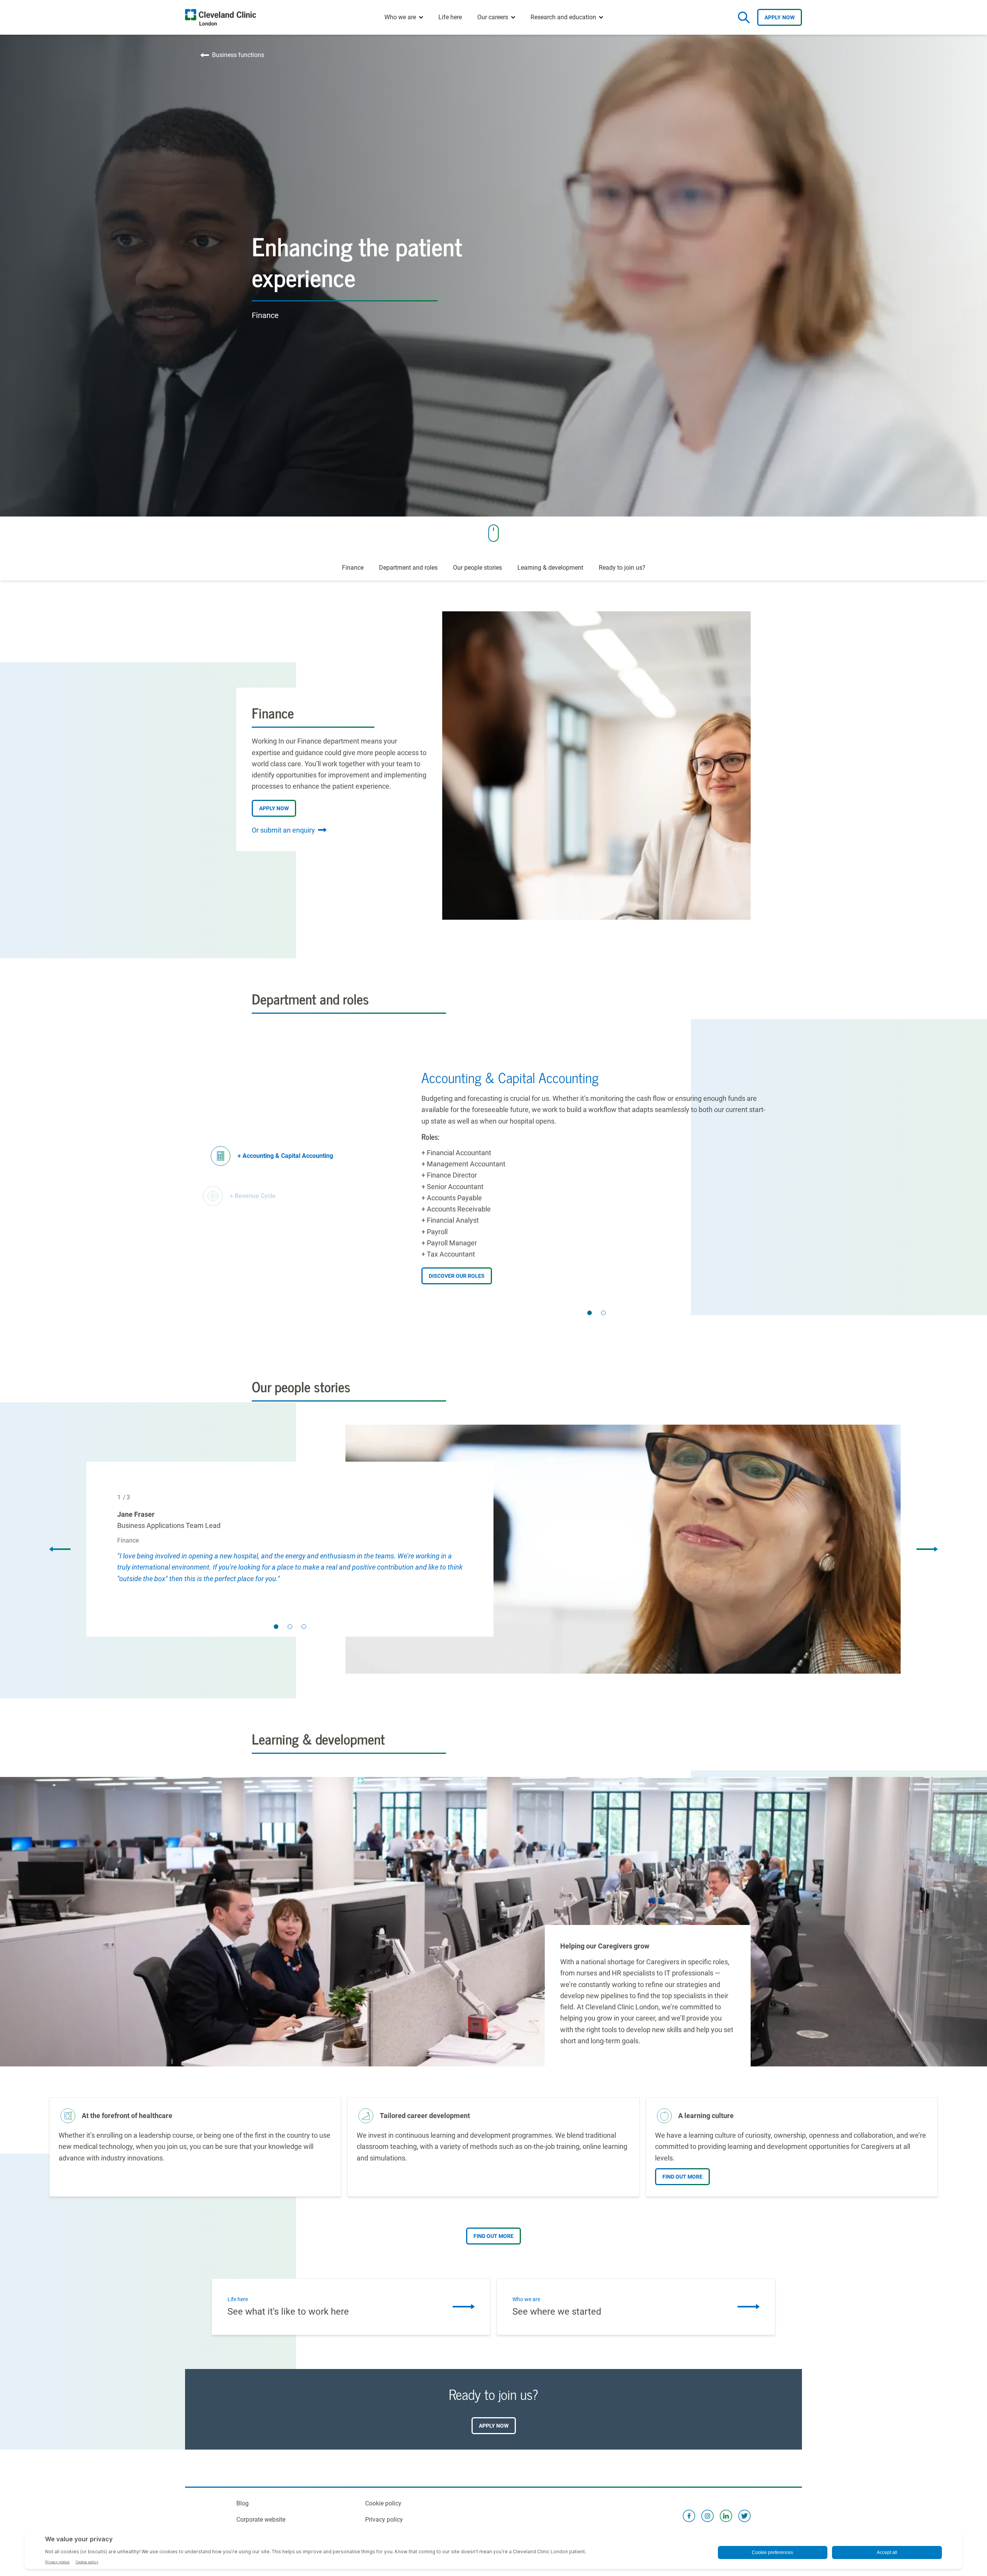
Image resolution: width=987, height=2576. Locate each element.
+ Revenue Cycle (253, 1196)
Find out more (682, 2177)
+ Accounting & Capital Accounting (285, 1156)
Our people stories (477, 568)
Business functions (238, 55)
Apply (780, 17)
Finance (353, 568)
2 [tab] (603, 1313)
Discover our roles (457, 1276)
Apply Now (274, 808)
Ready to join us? (622, 568)
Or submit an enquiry (283, 830)
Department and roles (408, 568)
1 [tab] (590, 1313)
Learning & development (550, 568)
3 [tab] (304, 1627)
